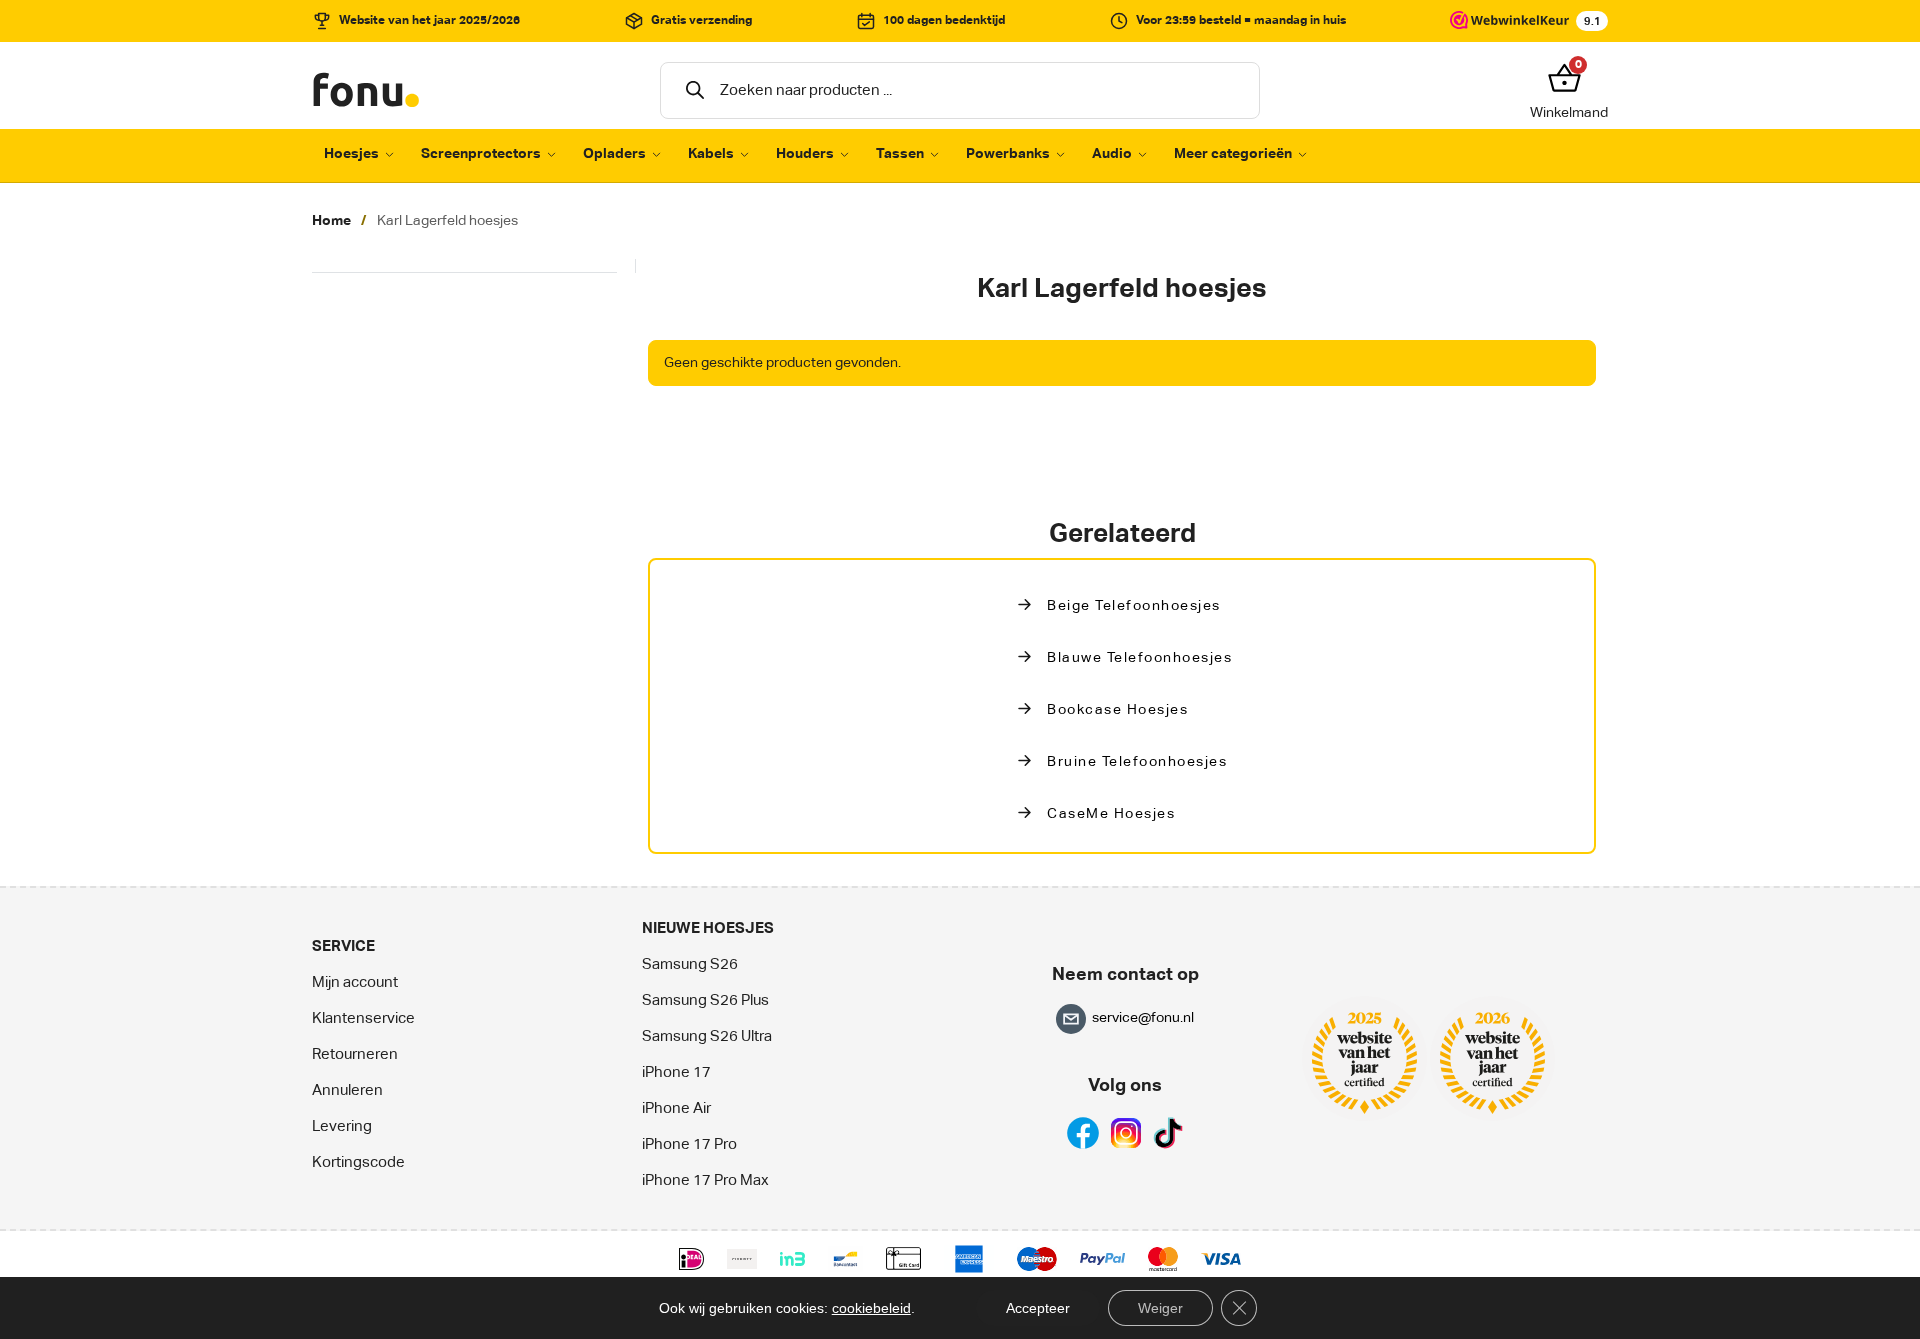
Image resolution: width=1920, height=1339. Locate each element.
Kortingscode (358, 1162)
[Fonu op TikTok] (1168, 1132)
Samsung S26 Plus (705, 1000)
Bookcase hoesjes (1117, 710)
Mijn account (355, 982)
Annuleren (347, 1090)
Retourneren (355, 1054)
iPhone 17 (676, 1072)
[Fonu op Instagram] (1126, 1132)
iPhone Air (676, 1108)
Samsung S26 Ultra (707, 1036)
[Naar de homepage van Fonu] (367, 90)
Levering (342, 1126)
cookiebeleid (871, 1308)
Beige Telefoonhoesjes (1134, 606)
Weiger (1160, 1308)
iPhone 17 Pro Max (705, 1180)
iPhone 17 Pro (689, 1144)
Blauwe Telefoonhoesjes (1139, 658)
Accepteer (1038, 1308)
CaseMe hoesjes (1111, 814)
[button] (1569, 79)
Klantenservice (363, 1018)
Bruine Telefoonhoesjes (1137, 762)
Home (331, 221)
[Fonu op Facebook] (1083, 1132)
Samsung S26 (690, 964)
